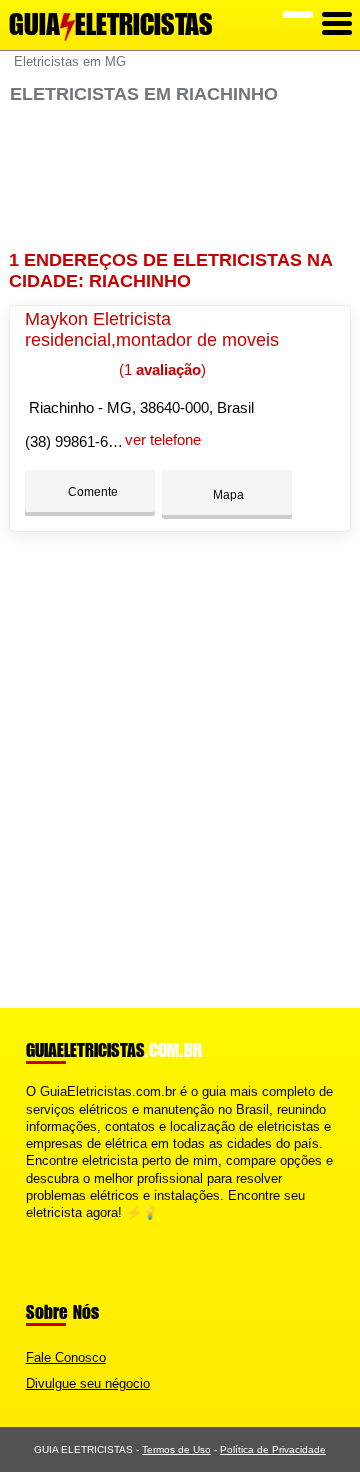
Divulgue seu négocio (88, 1383)
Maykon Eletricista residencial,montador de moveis (152, 329)
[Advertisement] (180, 177)
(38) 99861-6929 (78, 441)
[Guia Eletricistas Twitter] (39, 1229)
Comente (91, 492)
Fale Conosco (66, 1357)
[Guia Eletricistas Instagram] (48, 1229)
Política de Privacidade (273, 1449)
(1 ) (160, 369)
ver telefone (163, 439)
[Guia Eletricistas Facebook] (30, 1229)
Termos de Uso (176, 1449)
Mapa (227, 495)
